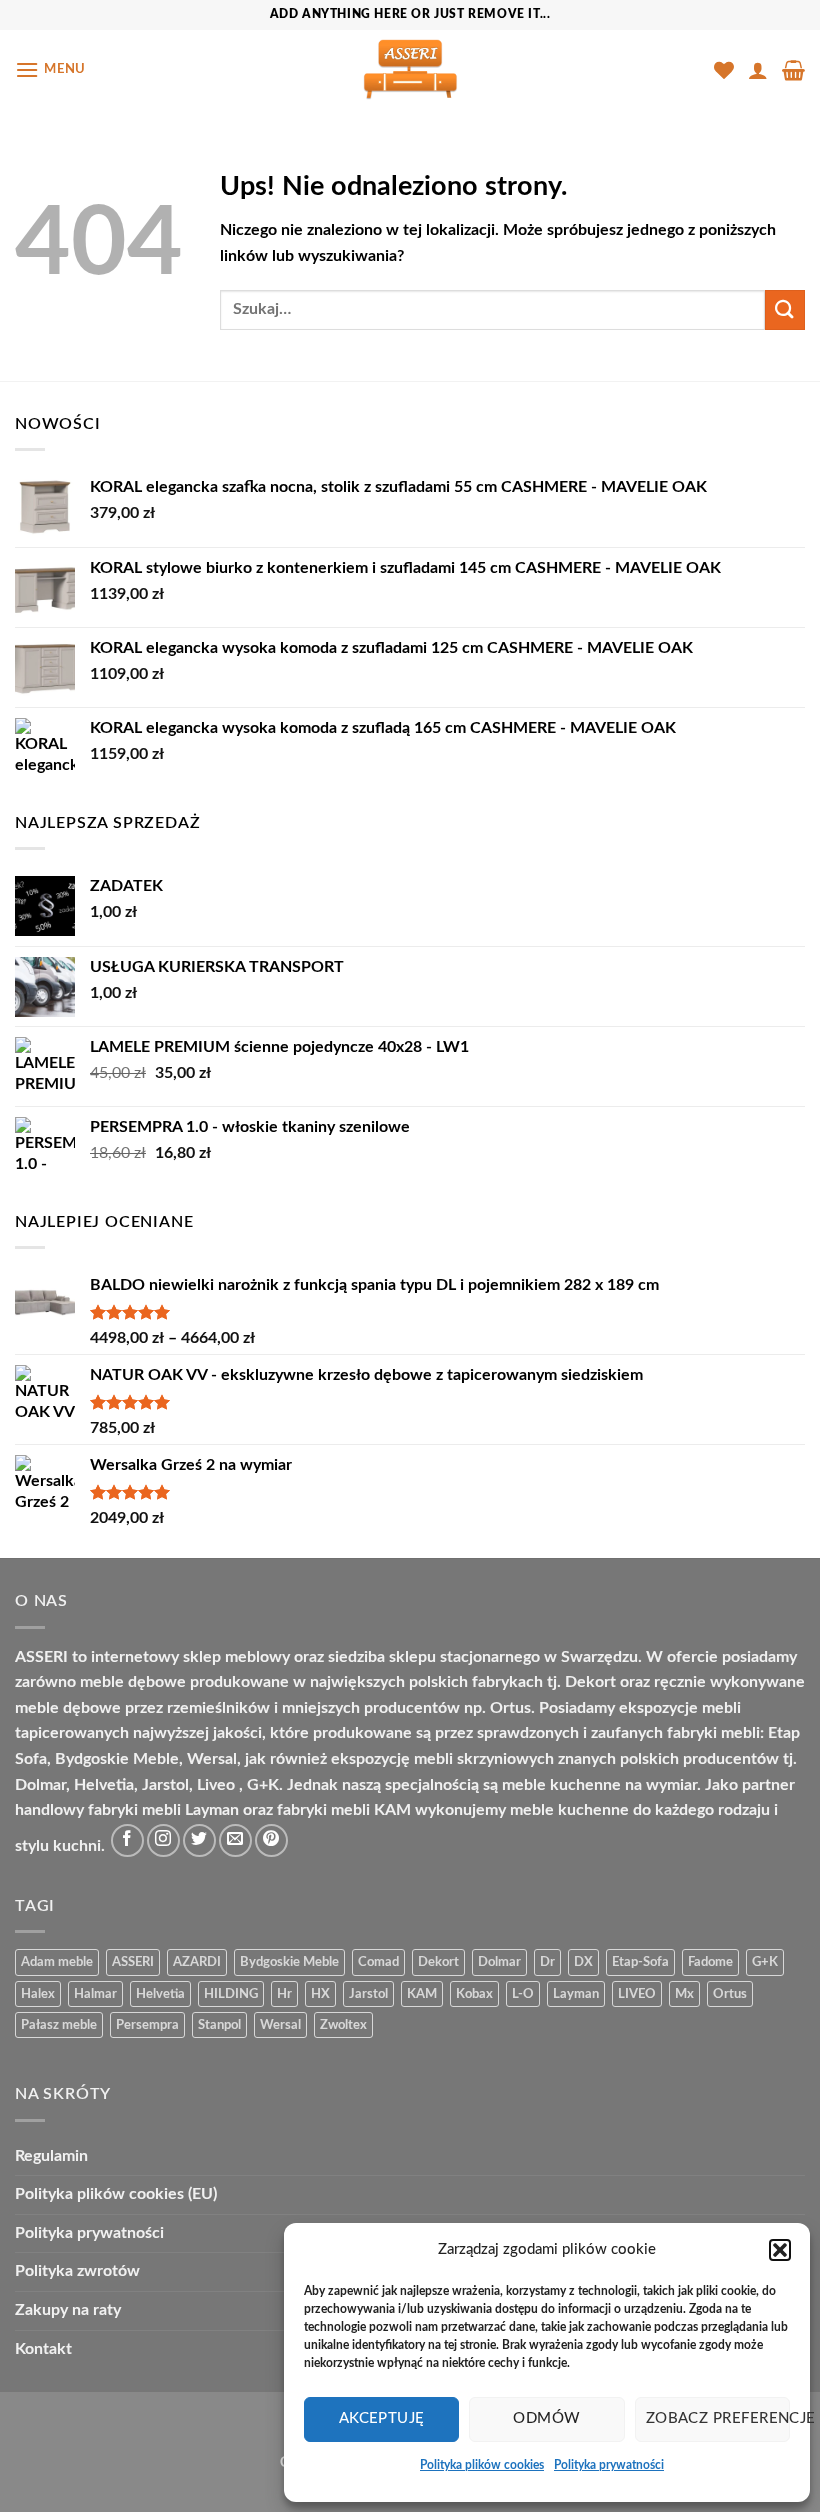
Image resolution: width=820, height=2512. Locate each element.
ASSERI (133, 1962)
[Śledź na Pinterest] (271, 1840)
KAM (422, 1994)
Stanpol (219, 2025)
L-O (523, 1994)
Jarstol (368, 1994)
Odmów (546, 2418)
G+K (765, 1962)
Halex (38, 1994)
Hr (284, 1994)
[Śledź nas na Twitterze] (199, 1840)
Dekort (438, 1962)
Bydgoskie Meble (289, 1962)
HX (320, 1994)
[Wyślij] (785, 309)
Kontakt (43, 2349)
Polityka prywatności (609, 2465)
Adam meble (57, 1962)
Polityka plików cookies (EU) (116, 2194)
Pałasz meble (59, 2025)
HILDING (231, 1994)
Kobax (474, 1994)
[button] (780, 2250)
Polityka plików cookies (482, 2465)
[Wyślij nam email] (235, 1840)
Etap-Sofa (640, 1962)
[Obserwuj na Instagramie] (163, 1840)
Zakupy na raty (68, 2310)
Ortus (730, 1994)
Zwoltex (343, 2025)
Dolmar (499, 1962)
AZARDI (197, 1962)
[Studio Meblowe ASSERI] (410, 69)
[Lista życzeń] (724, 70)
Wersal (280, 2025)
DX (583, 1962)
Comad (378, 1962)
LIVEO (637, 1994)
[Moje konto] (758, 70)
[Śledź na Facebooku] (127, 1840)
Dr (547, 1962)
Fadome (710, 1962)
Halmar (95, 1994)
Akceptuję (382, 2418)
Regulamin (51, 2156)
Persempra (147, 2025)
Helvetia (160, 1994)
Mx (684, 1994)
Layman (576, 1994)
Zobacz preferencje (718, 2418)
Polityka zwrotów (77, 2271)
